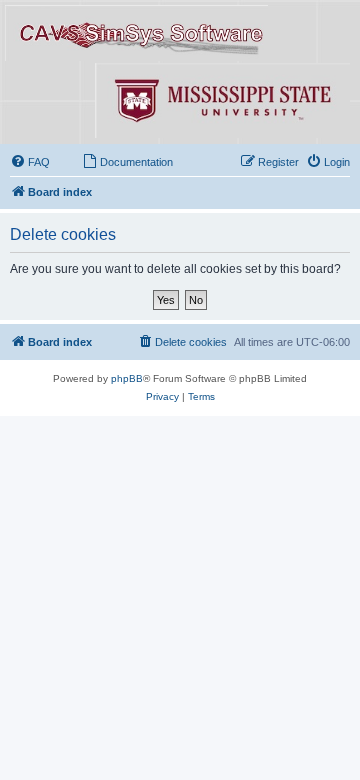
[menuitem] (30, 162)
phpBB (127, 378)
